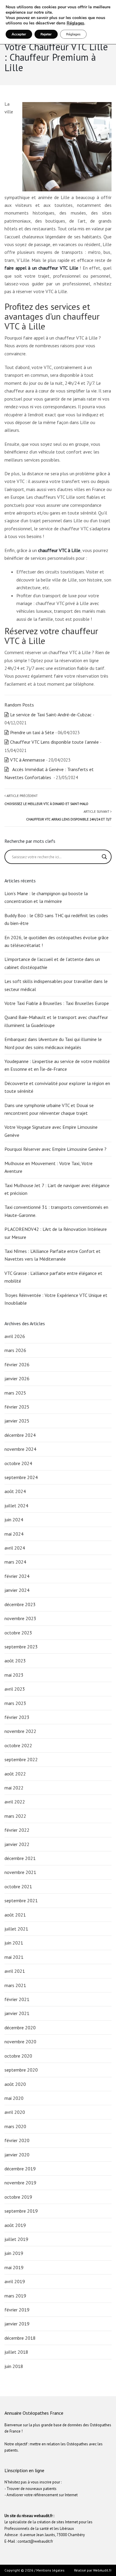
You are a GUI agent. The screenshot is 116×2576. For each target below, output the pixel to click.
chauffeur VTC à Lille (59, 550)
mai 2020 (14, 2098)
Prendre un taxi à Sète (32, 732)
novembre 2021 (20, 1872)
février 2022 (17, 1830)
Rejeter (46, 34)
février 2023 (17, 1717)
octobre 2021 (18, 1886)
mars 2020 (15, 2126)
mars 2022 (15, 1816)
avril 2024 (15, 1548)
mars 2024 (15, 1562)
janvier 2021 (17, 2013)
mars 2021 (15, 1985)
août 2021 (15, 1915)
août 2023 (15, 1661)
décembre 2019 (20, 2169)
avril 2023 (15, 1689)
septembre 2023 (21, 1647)
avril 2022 (15, 1802)
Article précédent (46, 800)
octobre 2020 (18, 2056)
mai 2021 (14, 1957)
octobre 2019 (18, 2197)
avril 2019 (15, 2281)
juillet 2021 (16, 1929)
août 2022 (15, 1774)
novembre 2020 (20, 2042)
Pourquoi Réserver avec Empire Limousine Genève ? (56, 1149)
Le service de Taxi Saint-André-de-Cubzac (51, 715)
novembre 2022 (20, 1731)
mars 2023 (15, 1703)
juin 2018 (14, 2366)
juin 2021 (14, 1943)
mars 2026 (15, 1350)
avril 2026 (15, 1336)
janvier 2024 (17, 1590)
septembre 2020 (21, 2070)
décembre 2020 (20, 2028)
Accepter (19, 34)
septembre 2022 (21, 1759)
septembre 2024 (21, 1477)
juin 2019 (14, 2253)
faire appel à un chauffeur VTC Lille (41, 268)
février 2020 (17, 2140)
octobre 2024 (18, 1463)
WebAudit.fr (102, 2570)
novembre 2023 (20, 1618)
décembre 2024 (20, 1435)
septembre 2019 (21, 2211)
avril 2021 (15, 1971)
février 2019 (17, 2310)
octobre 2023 (18, 1633)
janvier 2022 (17, 1844)
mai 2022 (14, 1788)
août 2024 (15, 1491)
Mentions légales (50, 2570)
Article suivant (69, 815)
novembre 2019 (20, 2183)
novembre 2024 (20, 1449)
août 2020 (15, 2084)
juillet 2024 (16, 1506)
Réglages (75, 23)
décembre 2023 (20, 1604)
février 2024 (17, 1576)
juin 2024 (14, 1520)
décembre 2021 (20, 1858)
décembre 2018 (20, 2338)
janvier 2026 (17, 1378)
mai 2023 (14, 1675)
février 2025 (17, 1407)
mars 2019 (15, 2296)
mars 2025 (15, 1393)
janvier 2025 (17, 1421)
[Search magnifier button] (104, 857)
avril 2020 (15, 2112)
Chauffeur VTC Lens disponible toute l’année (54, 742)
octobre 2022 (18, 1745)
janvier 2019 (17, 2324)
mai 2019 (14, 2267)
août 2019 (15, 2225)
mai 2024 (14, 1534)
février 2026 (17, 1364)
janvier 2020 (17, 2155)
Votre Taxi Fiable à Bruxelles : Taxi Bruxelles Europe (57, 1003)
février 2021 (17, 1999)
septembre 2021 (21, 1900)
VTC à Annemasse (28, 760)
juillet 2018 (16, 2352)
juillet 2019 (16, 2239)
